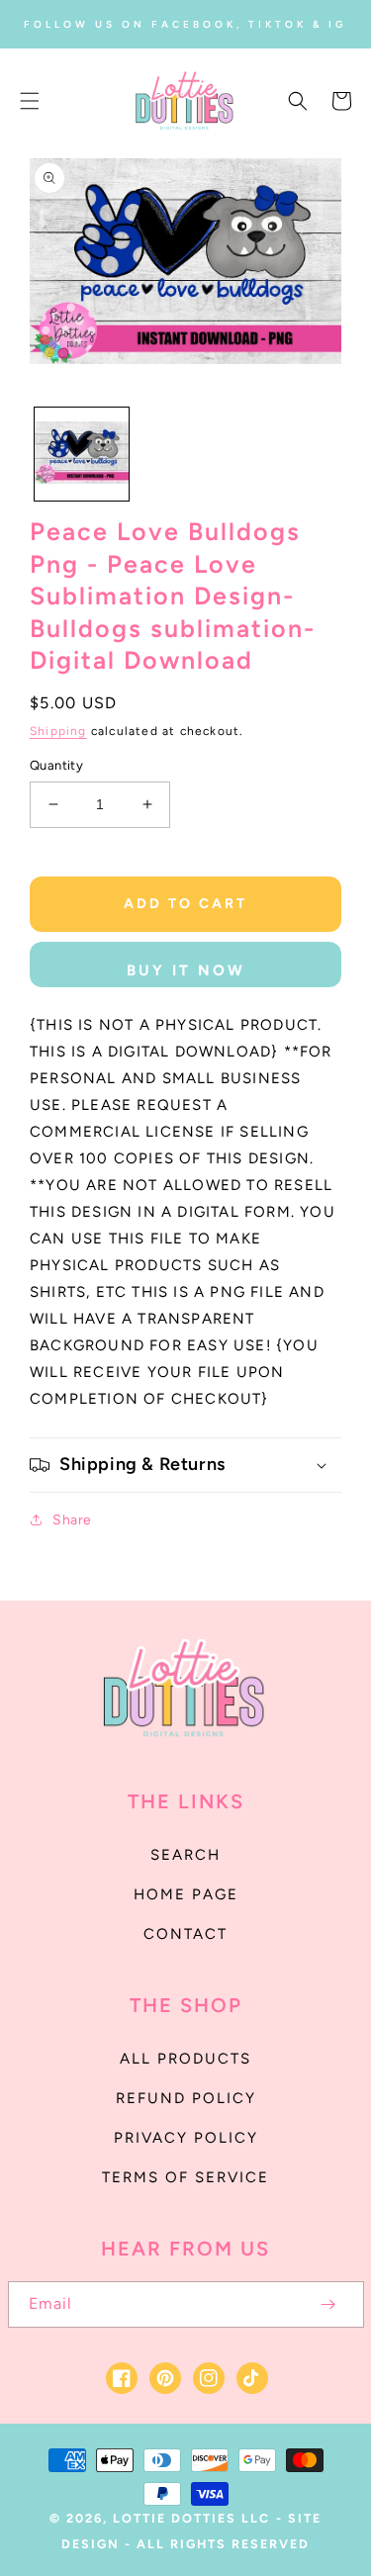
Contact (185, 1934)
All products (185, 2059)
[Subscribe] (328, 2304)
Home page (186, 1894)
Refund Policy (186, 2098)
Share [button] (72, 1520)
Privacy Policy (186, 2138)
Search (185, 1855)
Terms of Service (185, 2177)
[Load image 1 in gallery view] (82, 455)
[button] (30, 101)
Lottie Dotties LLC (191, 2518)
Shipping (58, 731)
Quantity (56, 765)
